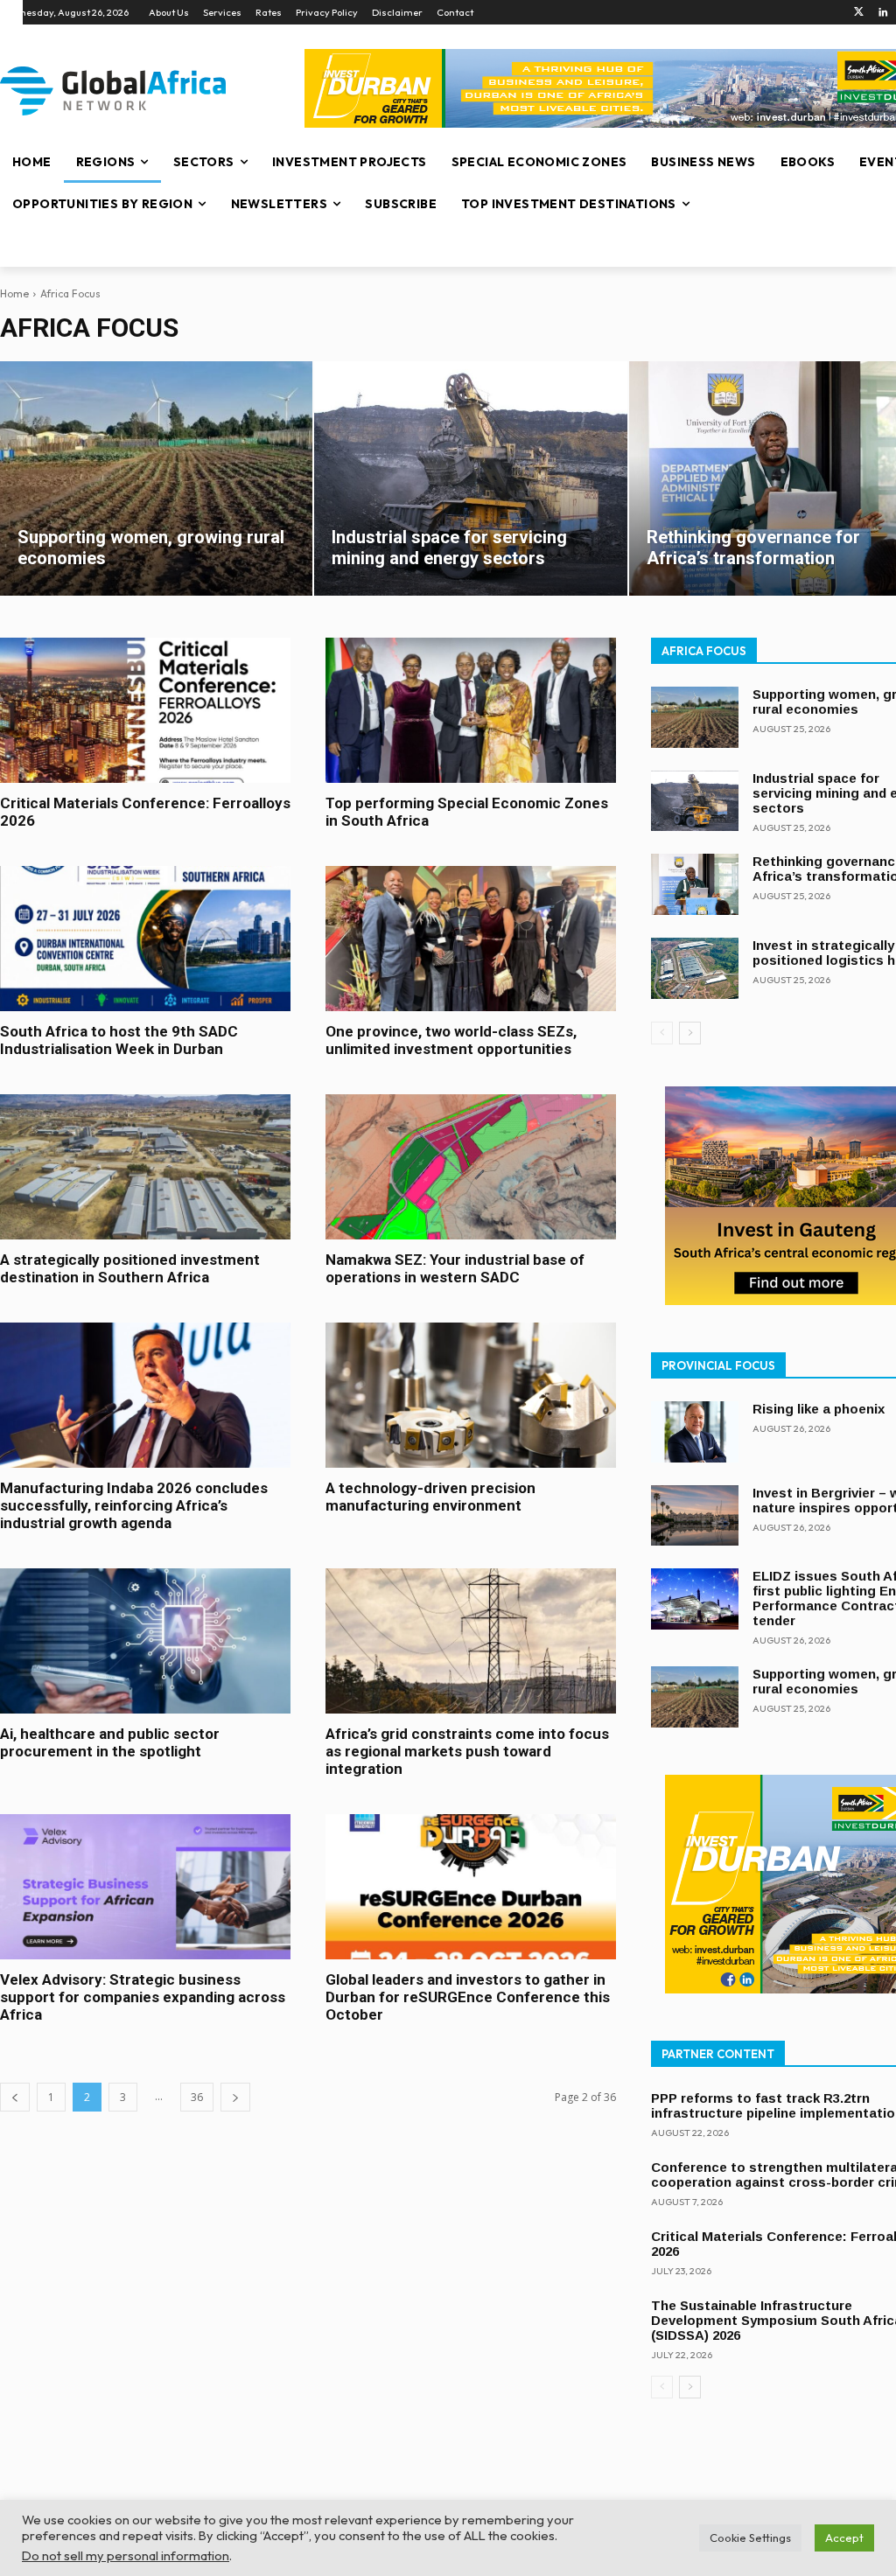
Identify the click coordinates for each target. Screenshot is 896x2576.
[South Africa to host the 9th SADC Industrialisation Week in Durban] (145, 939)
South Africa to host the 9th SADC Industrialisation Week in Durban (119, 1040)
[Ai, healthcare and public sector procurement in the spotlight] (145, 1641)
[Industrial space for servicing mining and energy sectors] (470, 478)
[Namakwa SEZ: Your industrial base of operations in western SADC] (471, 1167)
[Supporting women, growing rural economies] (156, 478)
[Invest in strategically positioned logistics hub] (695, 968)
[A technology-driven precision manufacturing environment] (471, 1395)
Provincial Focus (718, 1365)
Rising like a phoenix (819, 1409)
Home (14, 293)
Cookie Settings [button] (750, 2538)
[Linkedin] (883, 13)
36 (197, 2097)
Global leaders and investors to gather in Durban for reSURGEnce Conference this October (468, 1997)
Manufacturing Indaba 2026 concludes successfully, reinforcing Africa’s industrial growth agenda (134, 1505)
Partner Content (718, 2054)
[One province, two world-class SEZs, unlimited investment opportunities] (471, 939)
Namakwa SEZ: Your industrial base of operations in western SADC (455, 1268)
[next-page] (235, 2097)
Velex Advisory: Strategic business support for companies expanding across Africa (143, 1997)
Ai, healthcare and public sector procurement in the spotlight (110, 1742)
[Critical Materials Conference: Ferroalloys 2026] (145, 710)
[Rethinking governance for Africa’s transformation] (695, 884)
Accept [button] (844, 2538)
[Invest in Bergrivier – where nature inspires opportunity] (695, 1516)
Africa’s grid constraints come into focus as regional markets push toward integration (467, 1751)
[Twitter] (859, 13)
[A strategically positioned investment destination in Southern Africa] (145, 1167)
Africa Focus (704, 651)
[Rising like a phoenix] (695, 1432)
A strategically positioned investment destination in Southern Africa (130, 1268)
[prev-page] (15, 2097)
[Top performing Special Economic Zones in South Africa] (471, 710)
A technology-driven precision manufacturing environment (430, 1497)
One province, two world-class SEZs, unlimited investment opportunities (451, 1040)
